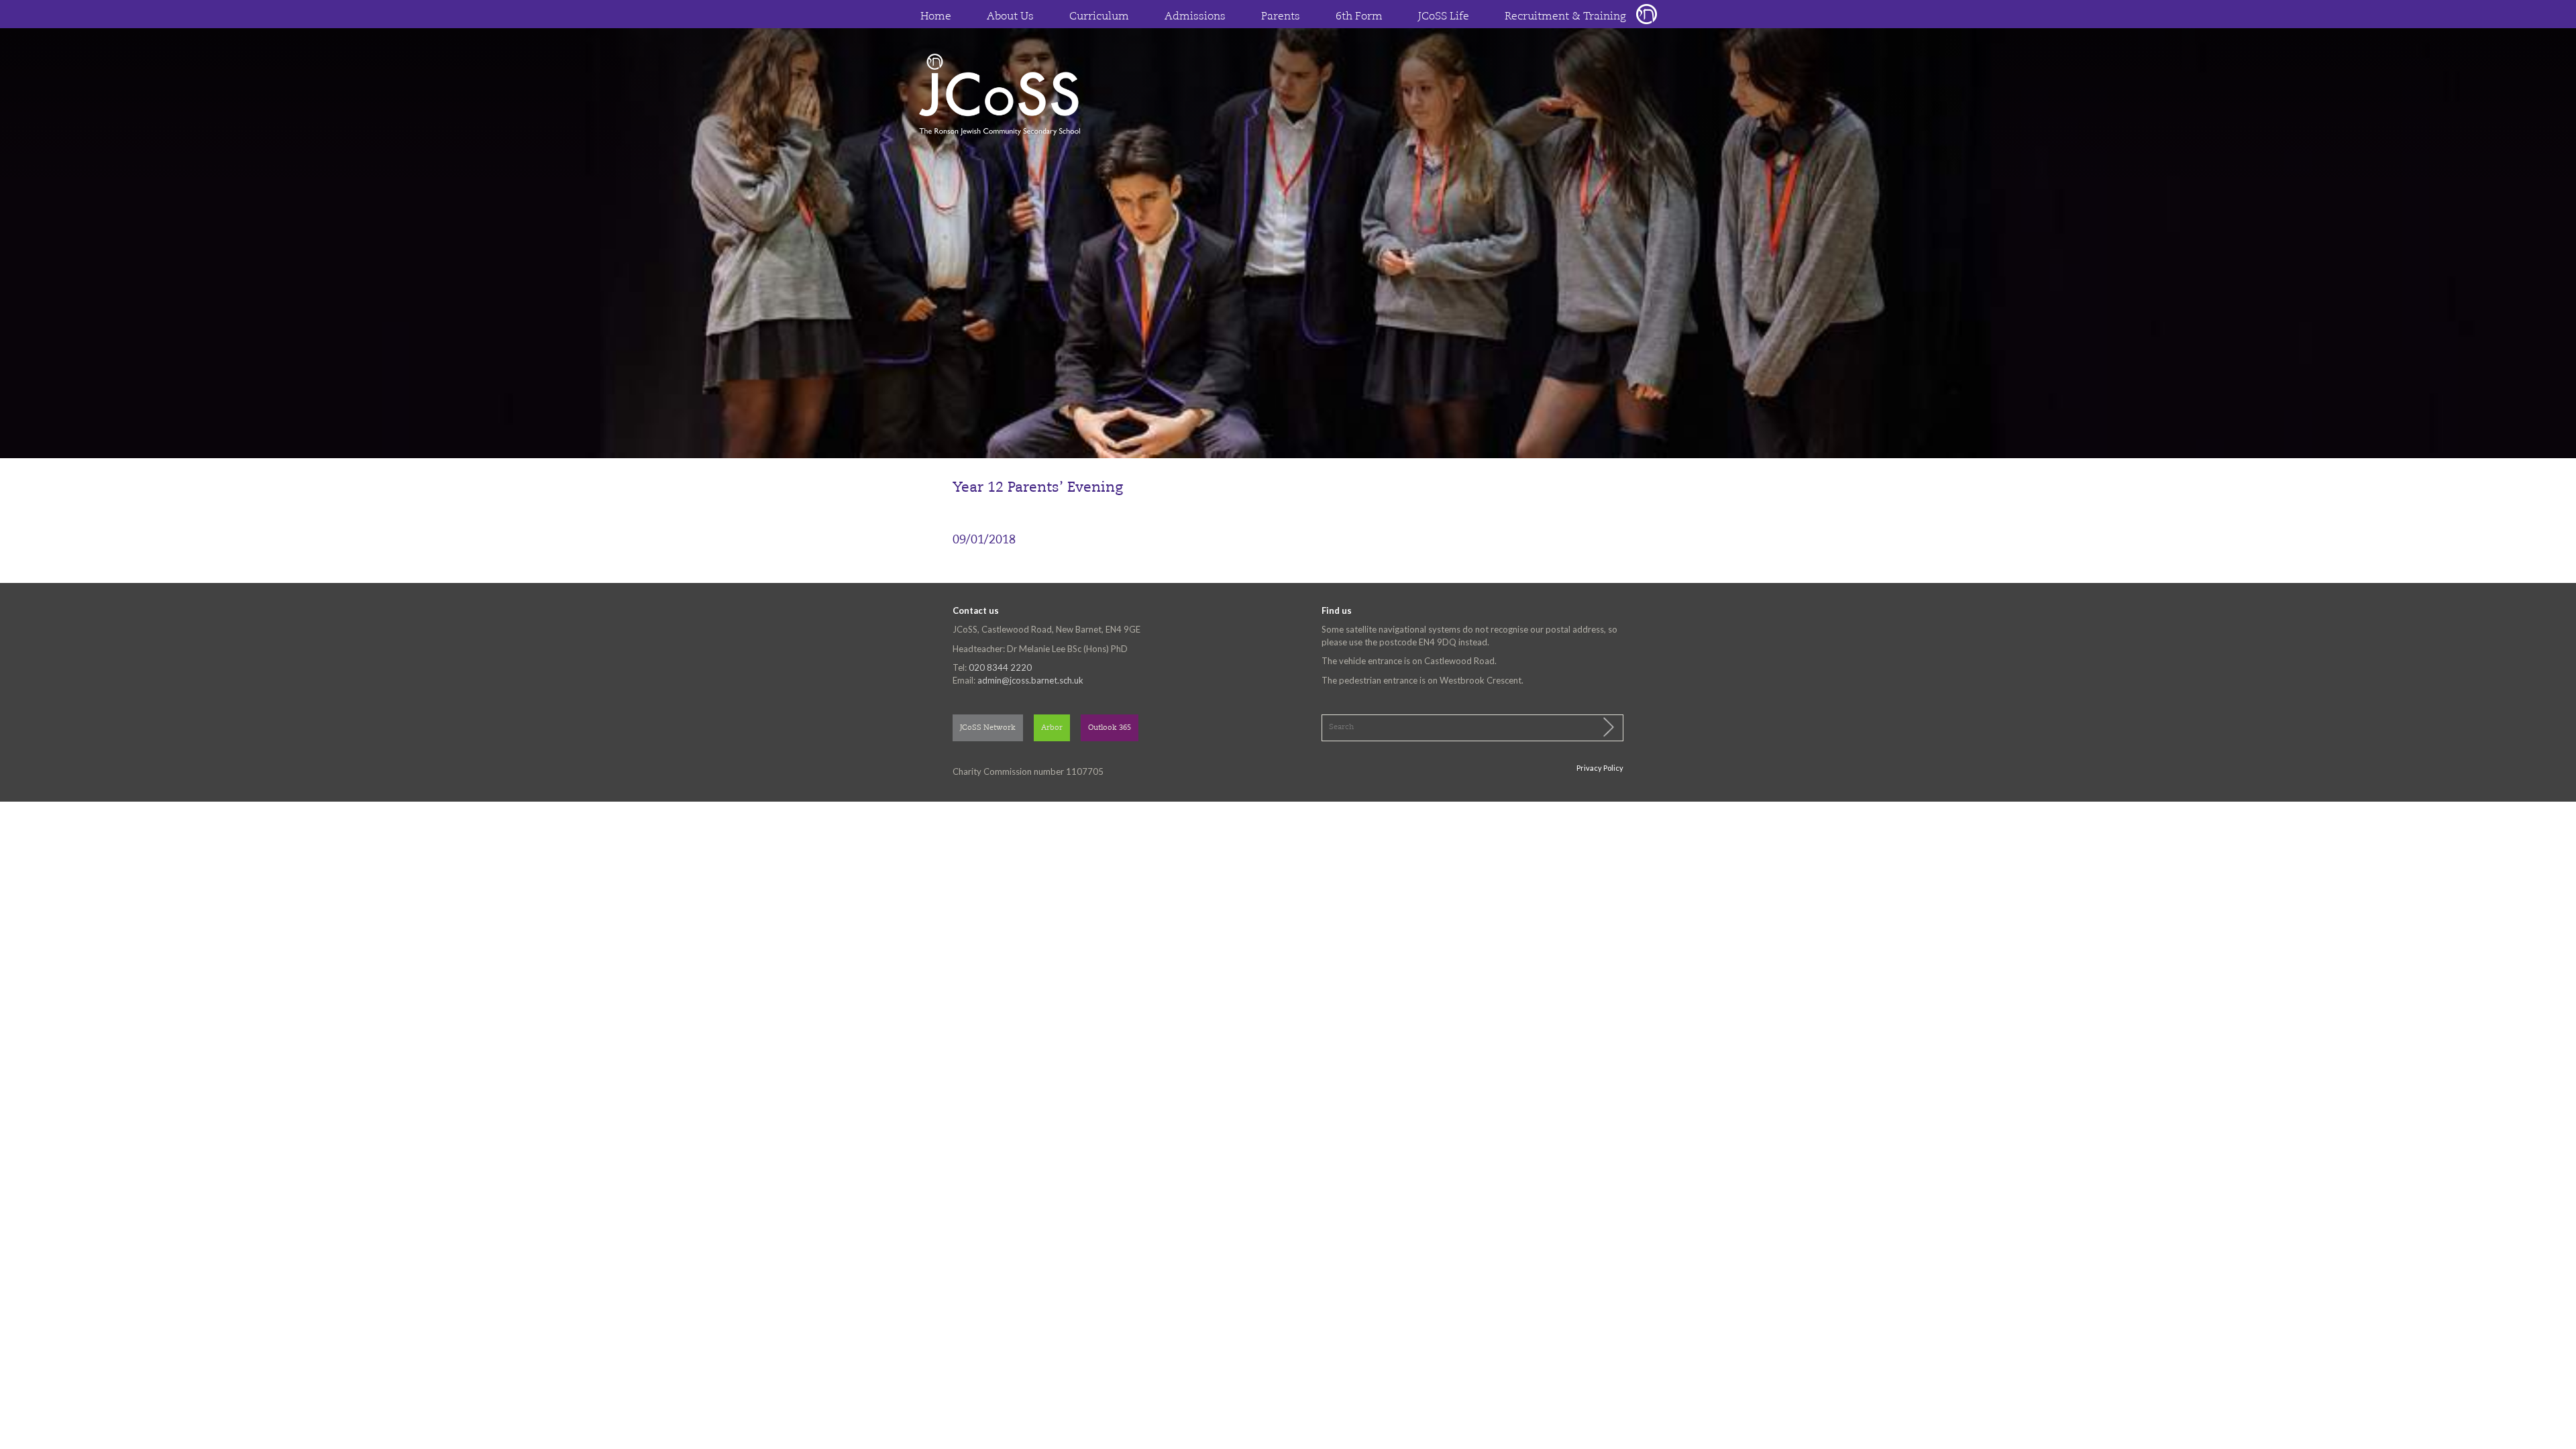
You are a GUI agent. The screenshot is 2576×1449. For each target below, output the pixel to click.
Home (936, 17)
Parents (1281, 17)
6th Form (1359, 17)
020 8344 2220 (1000, 667)
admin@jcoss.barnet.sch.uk (1030, 680)
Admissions (1195, 17)
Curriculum (1099, 17)
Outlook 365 (1110, 728)
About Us (1010, 17)
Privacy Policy (1600, 768)
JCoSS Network (988, 728)
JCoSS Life (1444, 17)
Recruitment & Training (1565, 17)
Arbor (1052, 728)
